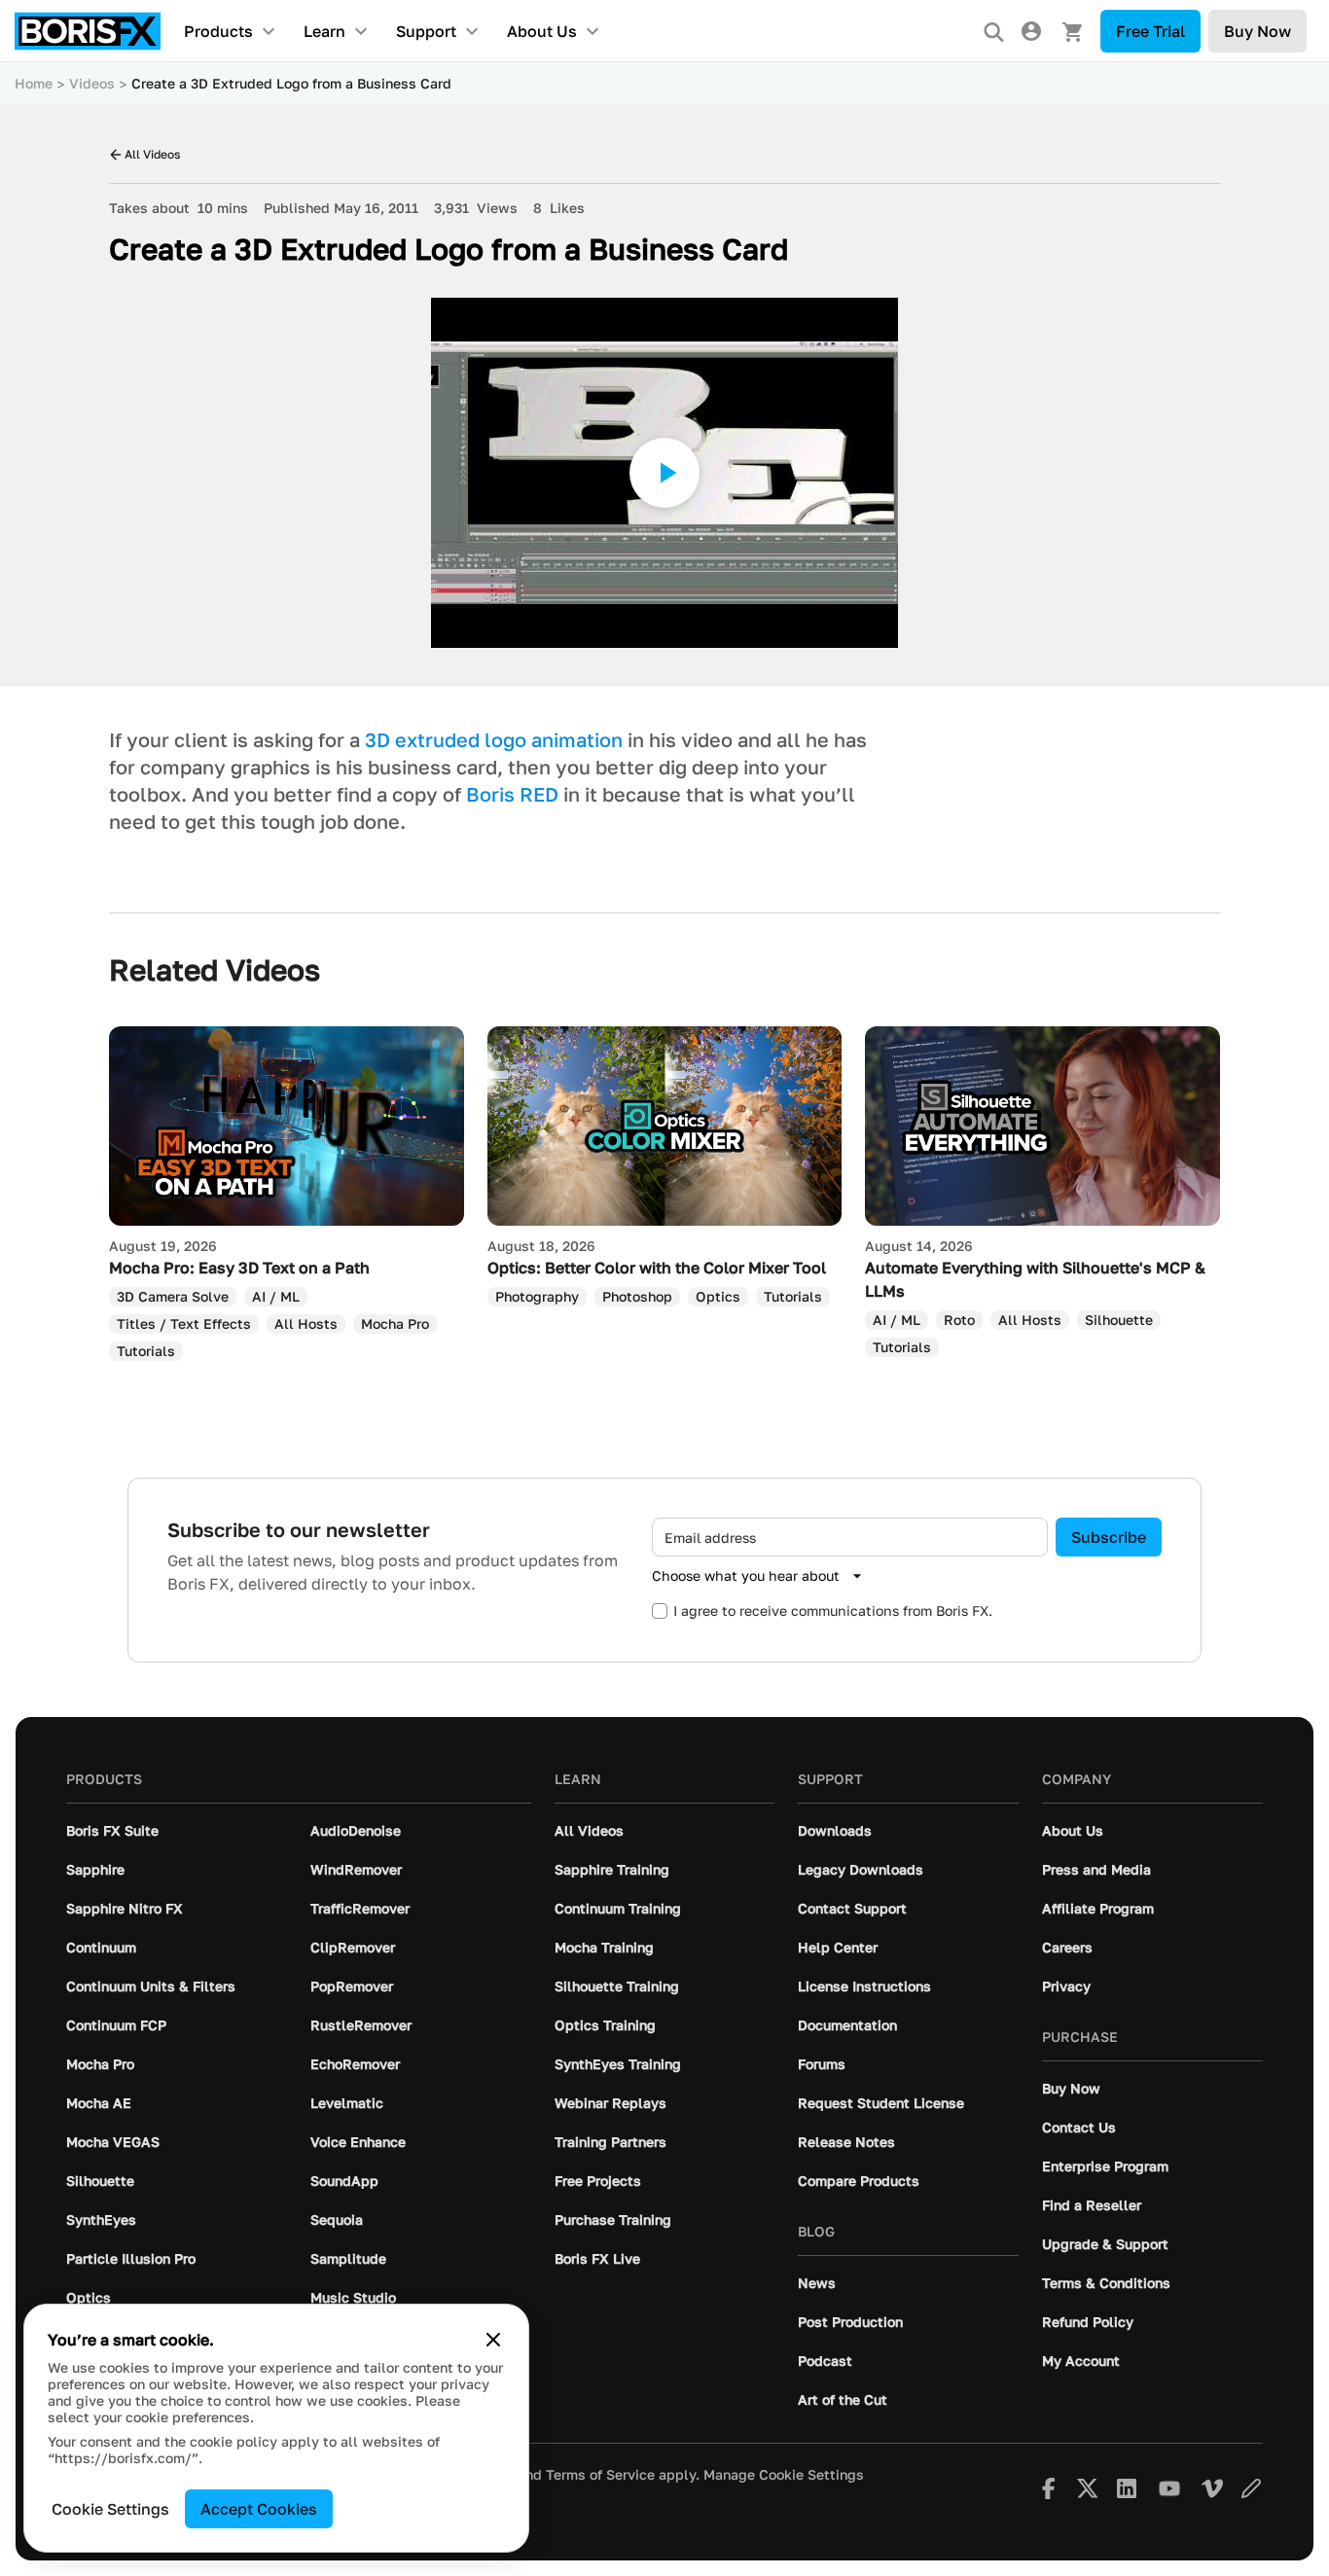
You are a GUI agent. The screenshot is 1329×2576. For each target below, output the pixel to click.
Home (34, 83)
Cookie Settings (110, 2509)
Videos (92, 83)
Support (426, 31)
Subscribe (1109, 1537)
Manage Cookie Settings (784, 2475)
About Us (542, 31)
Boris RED (515, 794)
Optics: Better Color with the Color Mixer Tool (657, 1268)
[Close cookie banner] (493, 2340)
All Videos (152, 154)
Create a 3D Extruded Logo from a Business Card (291, 83)
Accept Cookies (259, 2509)
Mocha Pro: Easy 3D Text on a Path (239, 1268)
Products (218, 31)
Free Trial (1150, 31)
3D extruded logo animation (496, 739)
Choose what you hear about (746, 1575)
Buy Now (1257, 31)
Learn (324, 31)
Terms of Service (600, 2475)
